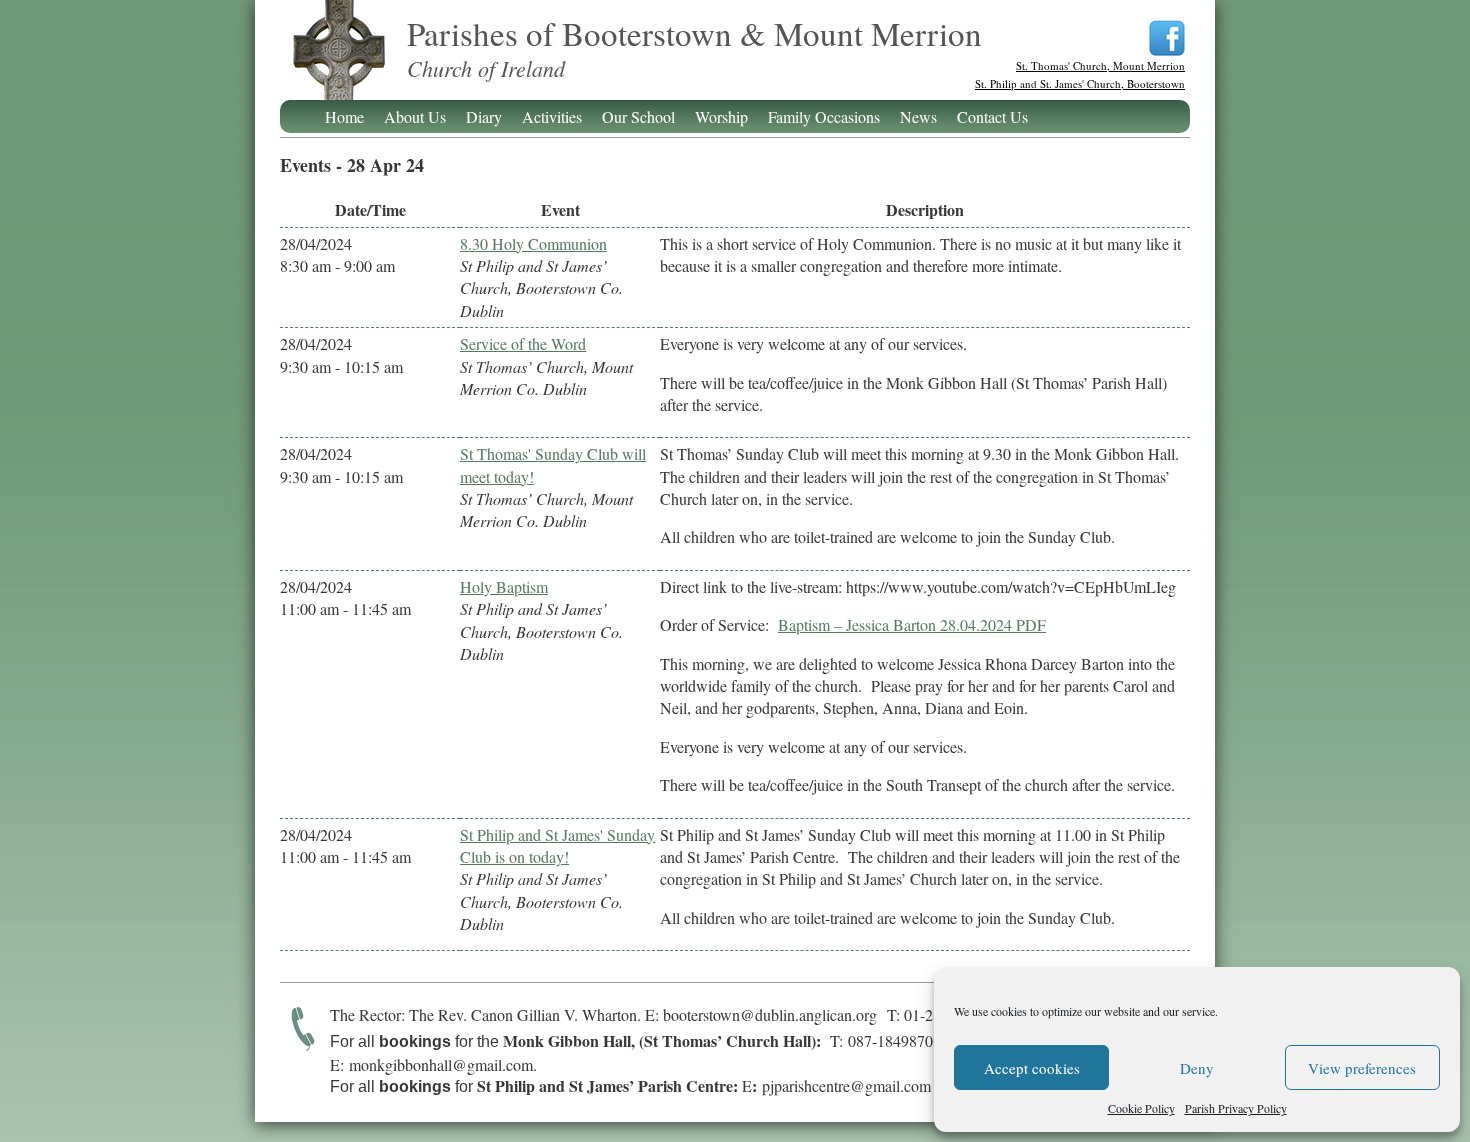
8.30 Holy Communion (533, 243)
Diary (484, 116)
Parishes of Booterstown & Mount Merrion (338, 62)
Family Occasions (824, 116)
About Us (415, 116)
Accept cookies (1032, 1068)
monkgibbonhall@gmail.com (441, 1064)
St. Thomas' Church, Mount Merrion (1100, 65)
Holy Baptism (504, 586)
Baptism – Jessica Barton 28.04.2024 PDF (912, 624)
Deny (1197, 1068)
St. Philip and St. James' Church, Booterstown (1080, 83)
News (918, 116)
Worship (721, 116)
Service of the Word (523, 343)
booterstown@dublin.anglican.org (770, 1014)
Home (344, 116)
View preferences (1362, 1068)
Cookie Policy (1141, 1108)
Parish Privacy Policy (1236, 1108)
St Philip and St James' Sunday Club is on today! (557, 845)
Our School (638, 116)
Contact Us (992, 116)
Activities (552, 116)
